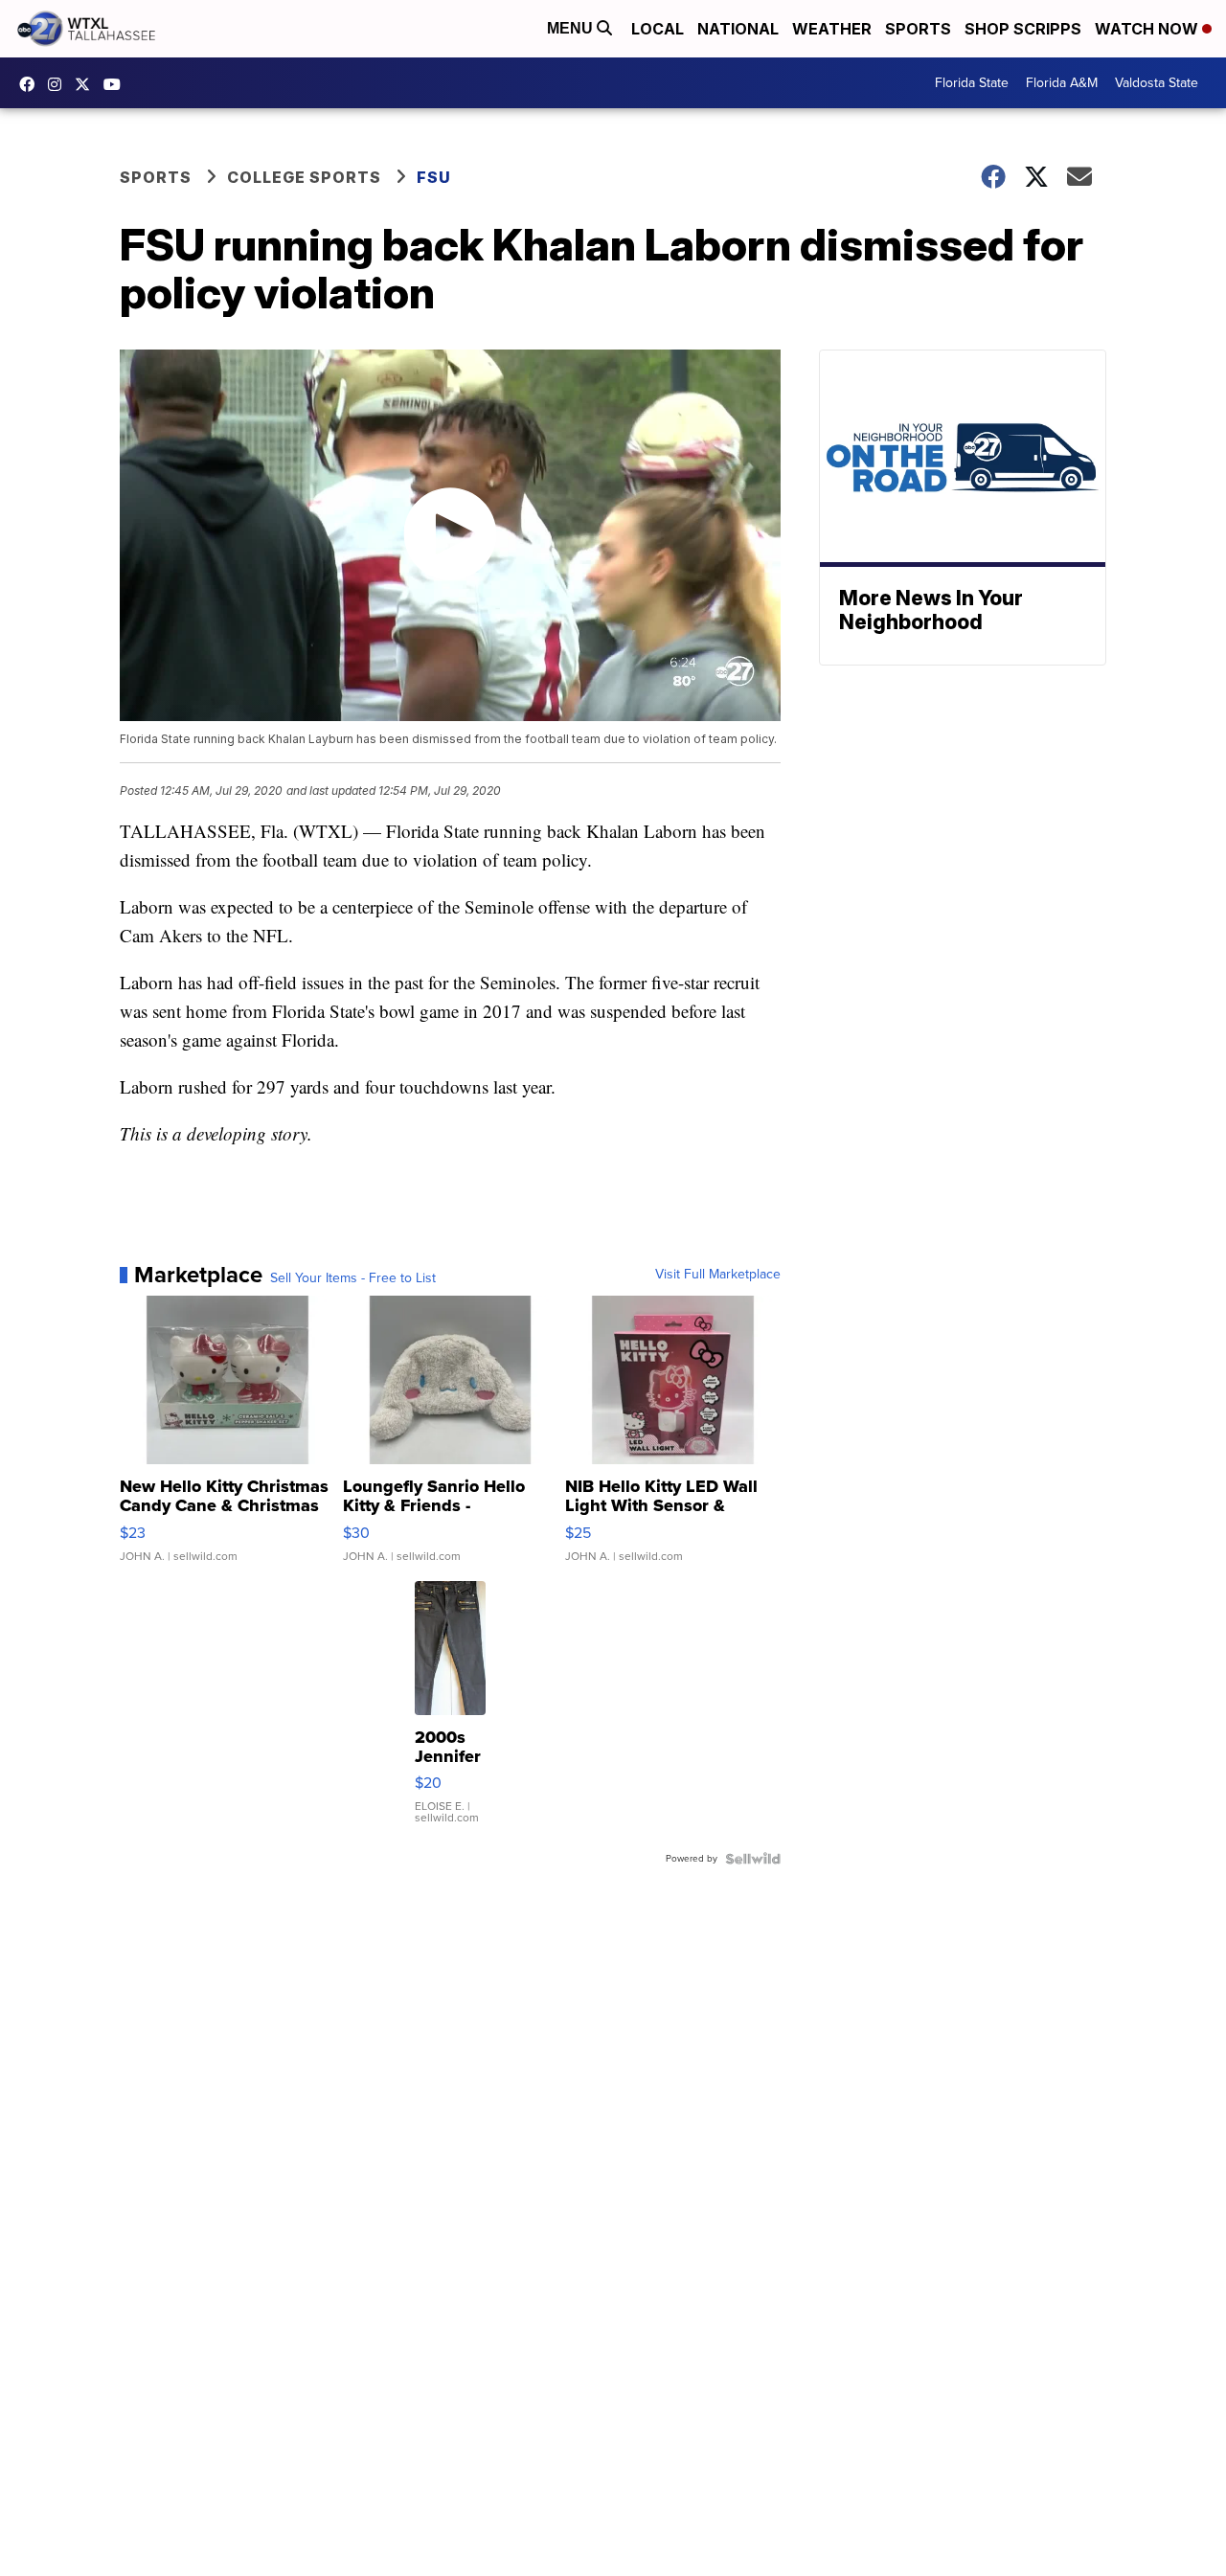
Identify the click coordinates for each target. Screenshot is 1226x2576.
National (738, 29)
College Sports (304, 177)
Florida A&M (1062, 83)
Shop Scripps (1023, 29)
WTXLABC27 (32, 84)
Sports (918, 29)
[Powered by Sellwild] (753, 1859)
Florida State (972, 83)
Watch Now (1148, 29)
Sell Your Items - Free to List (353, 1278)
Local (658, 29)
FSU (434, 177)
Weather (832, 29)
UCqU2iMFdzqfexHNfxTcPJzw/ (117, 84)
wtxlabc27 (59, 84)
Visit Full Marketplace (718, 1275)
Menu (572, 28)
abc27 (87, 84)
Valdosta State (1157, 83)
